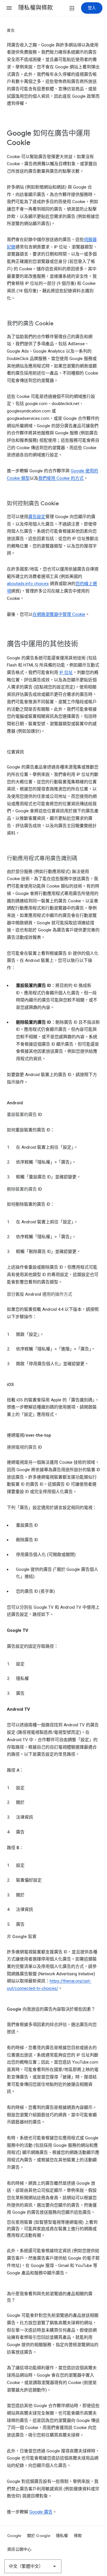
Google (14, 2536)
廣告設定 (37, 517)
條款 (78, 2536)
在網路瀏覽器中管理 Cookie (59, 614)
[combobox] (33, 2566)
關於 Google (39, 2536)
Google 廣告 (41, 2512)
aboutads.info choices (28, 584)
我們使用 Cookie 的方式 (61, 478)
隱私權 (62, 2536)
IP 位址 (66, 672)
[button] (9, 8)
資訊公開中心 (19, 2549)
